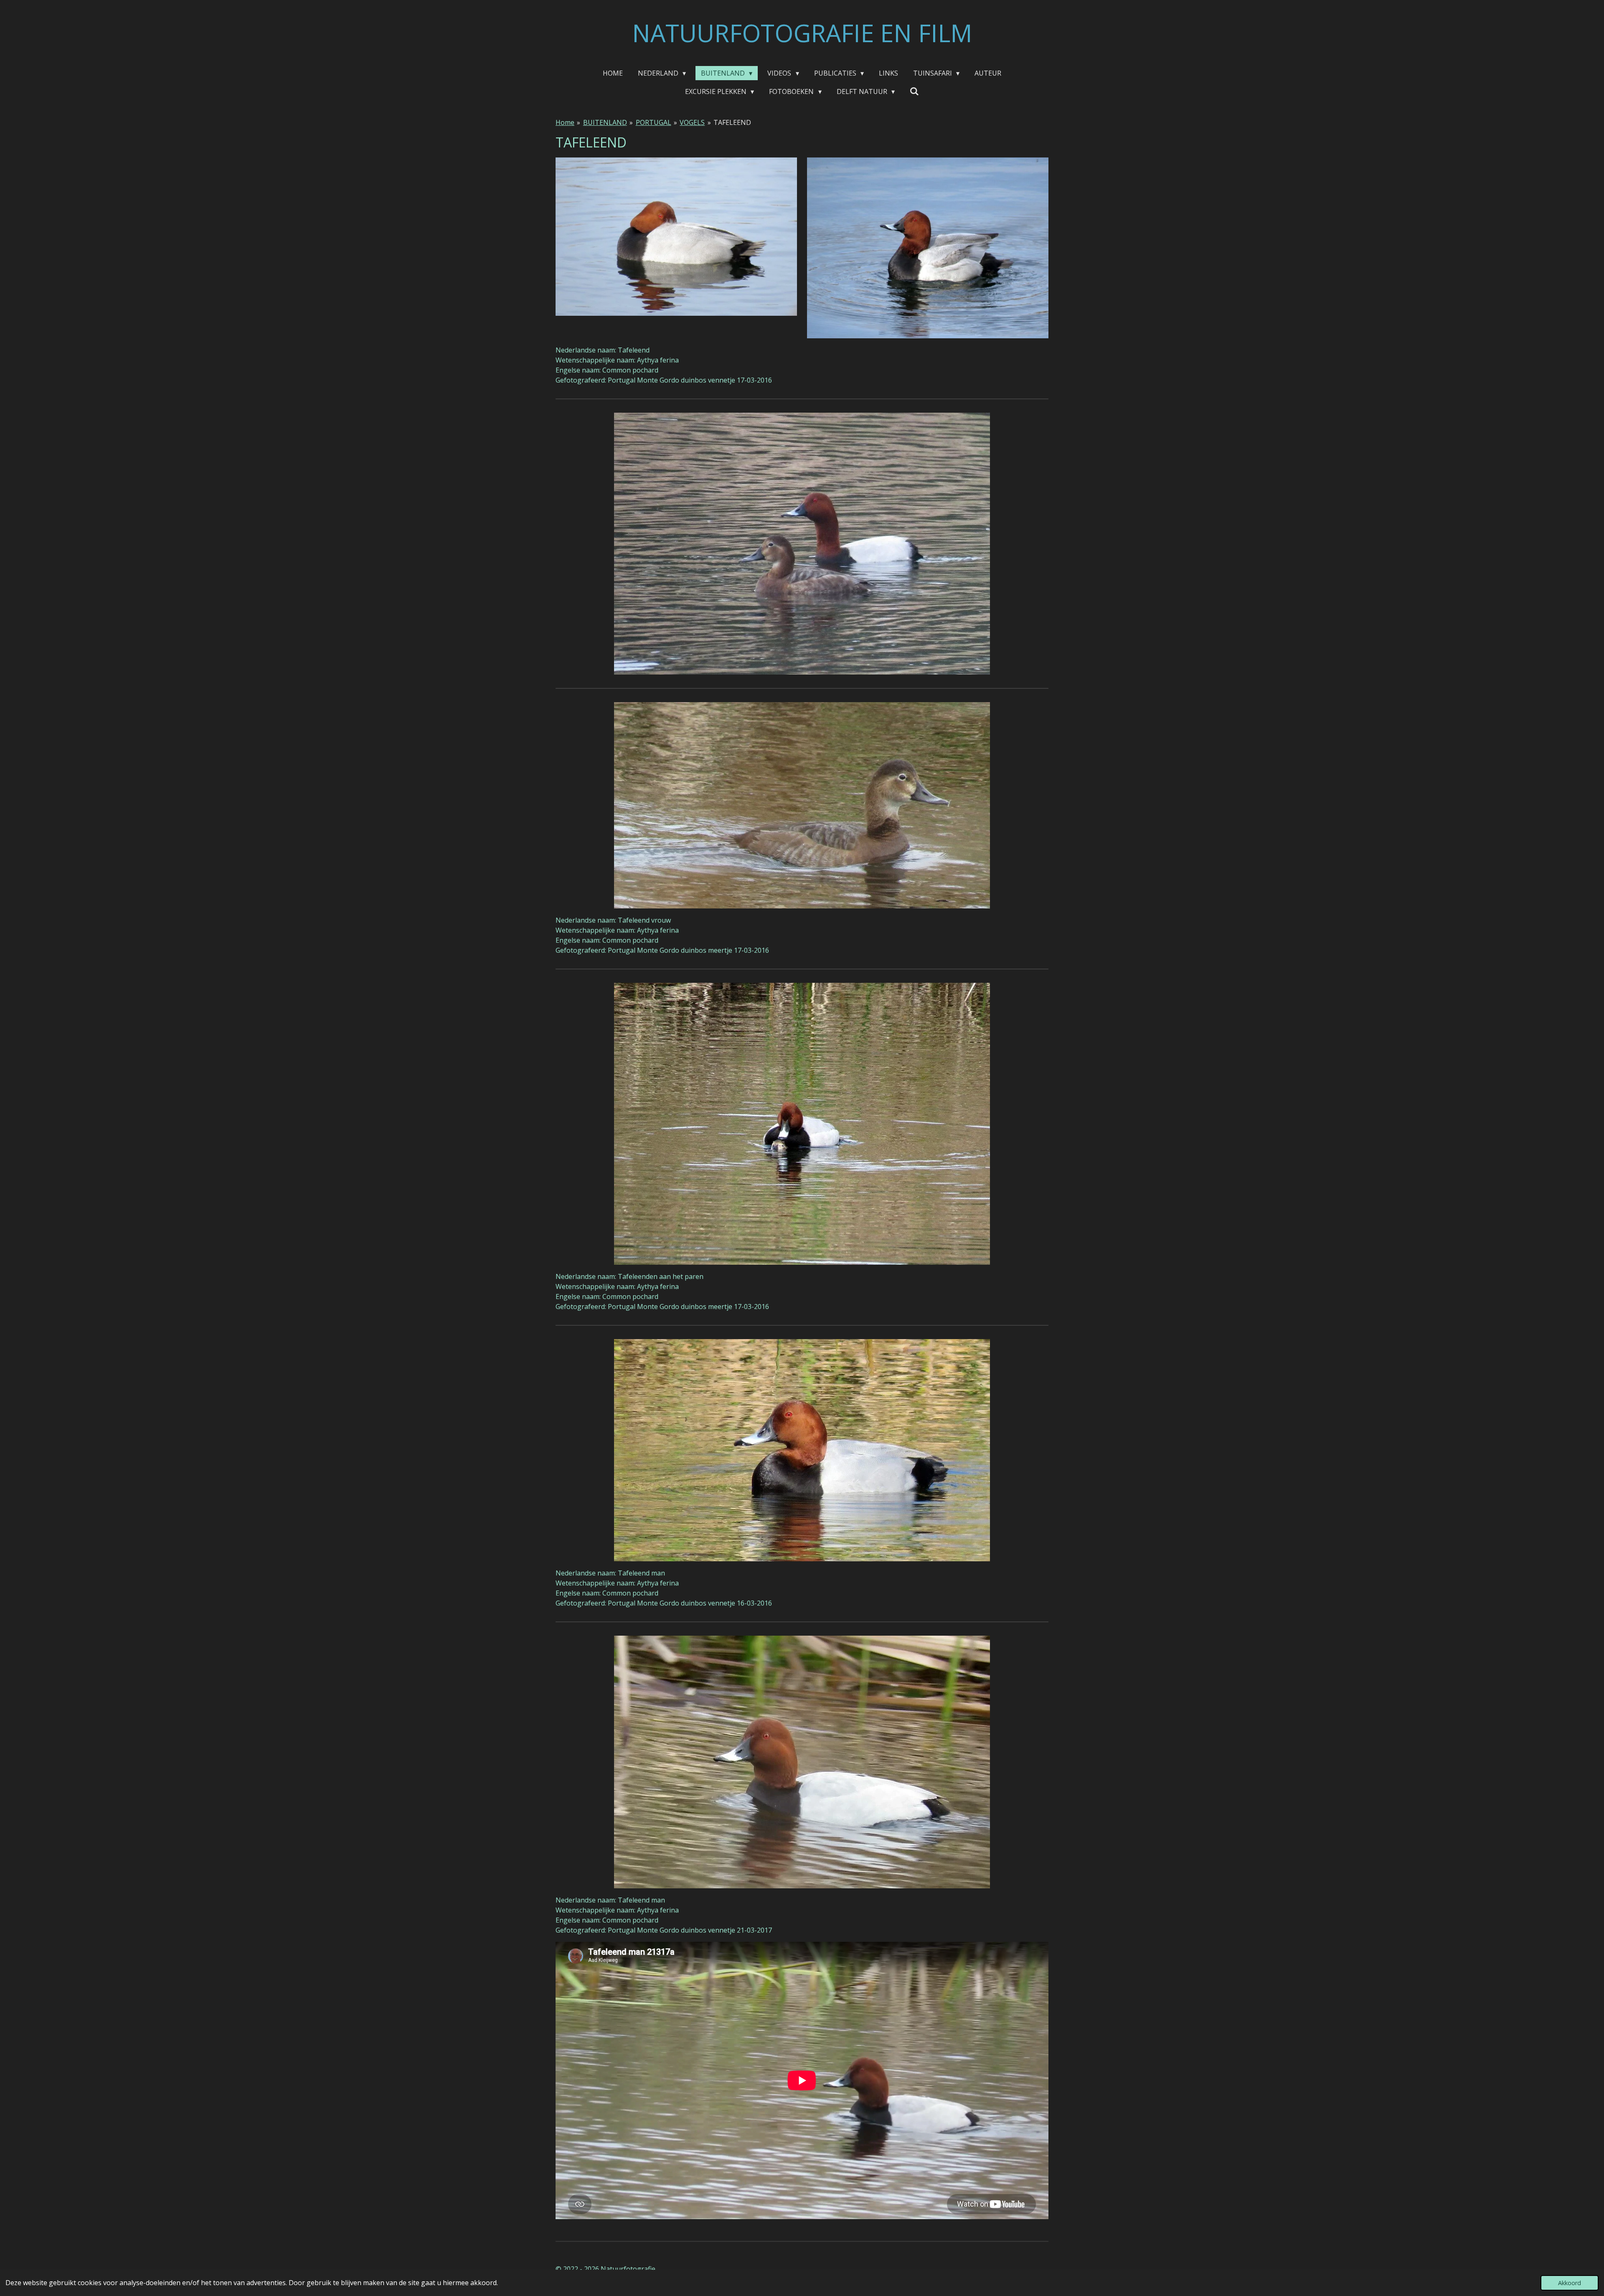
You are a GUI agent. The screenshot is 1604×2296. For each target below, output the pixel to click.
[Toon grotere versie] (676, 237)
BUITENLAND (605, 122)
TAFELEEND (732, 122)
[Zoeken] (914, 91)
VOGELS (692, 122)
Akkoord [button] (1570, 2283)
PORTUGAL (654, 122)
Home (565, 122)
